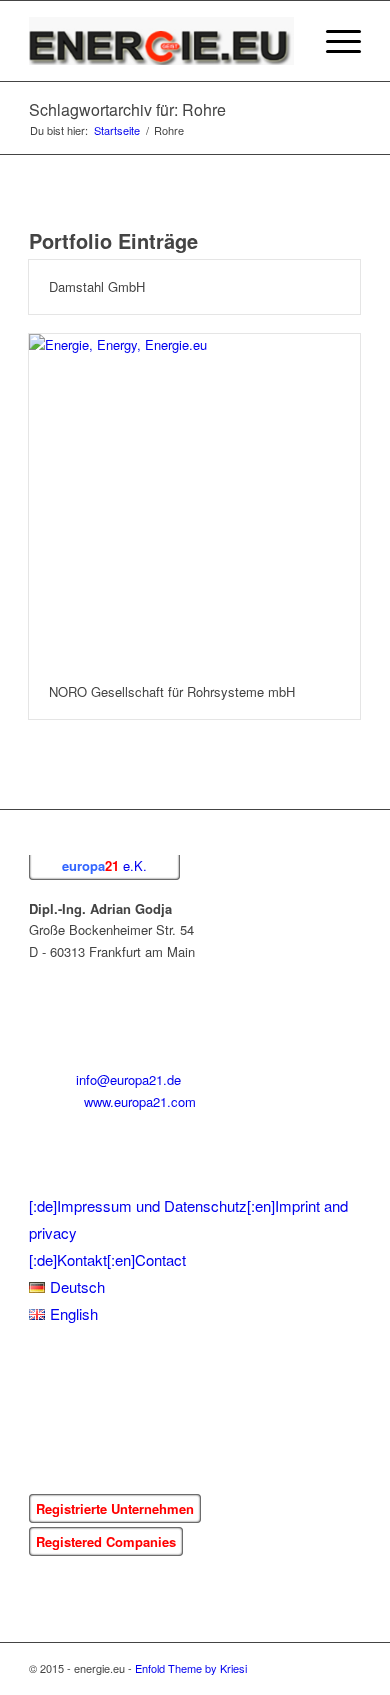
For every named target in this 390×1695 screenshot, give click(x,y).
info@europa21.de (128, 1079)
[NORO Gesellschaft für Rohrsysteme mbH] (194, 499)
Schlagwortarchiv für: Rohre (127, 109)
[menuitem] (286, 41)
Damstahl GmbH (97, 286)
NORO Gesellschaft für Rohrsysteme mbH (172, 691)
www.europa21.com (140, 1101)
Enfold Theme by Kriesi (191, 1668)
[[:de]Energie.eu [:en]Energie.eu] (161, 41)
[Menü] (333, 41)
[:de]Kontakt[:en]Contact (107, 1259)
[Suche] (286, 41)
